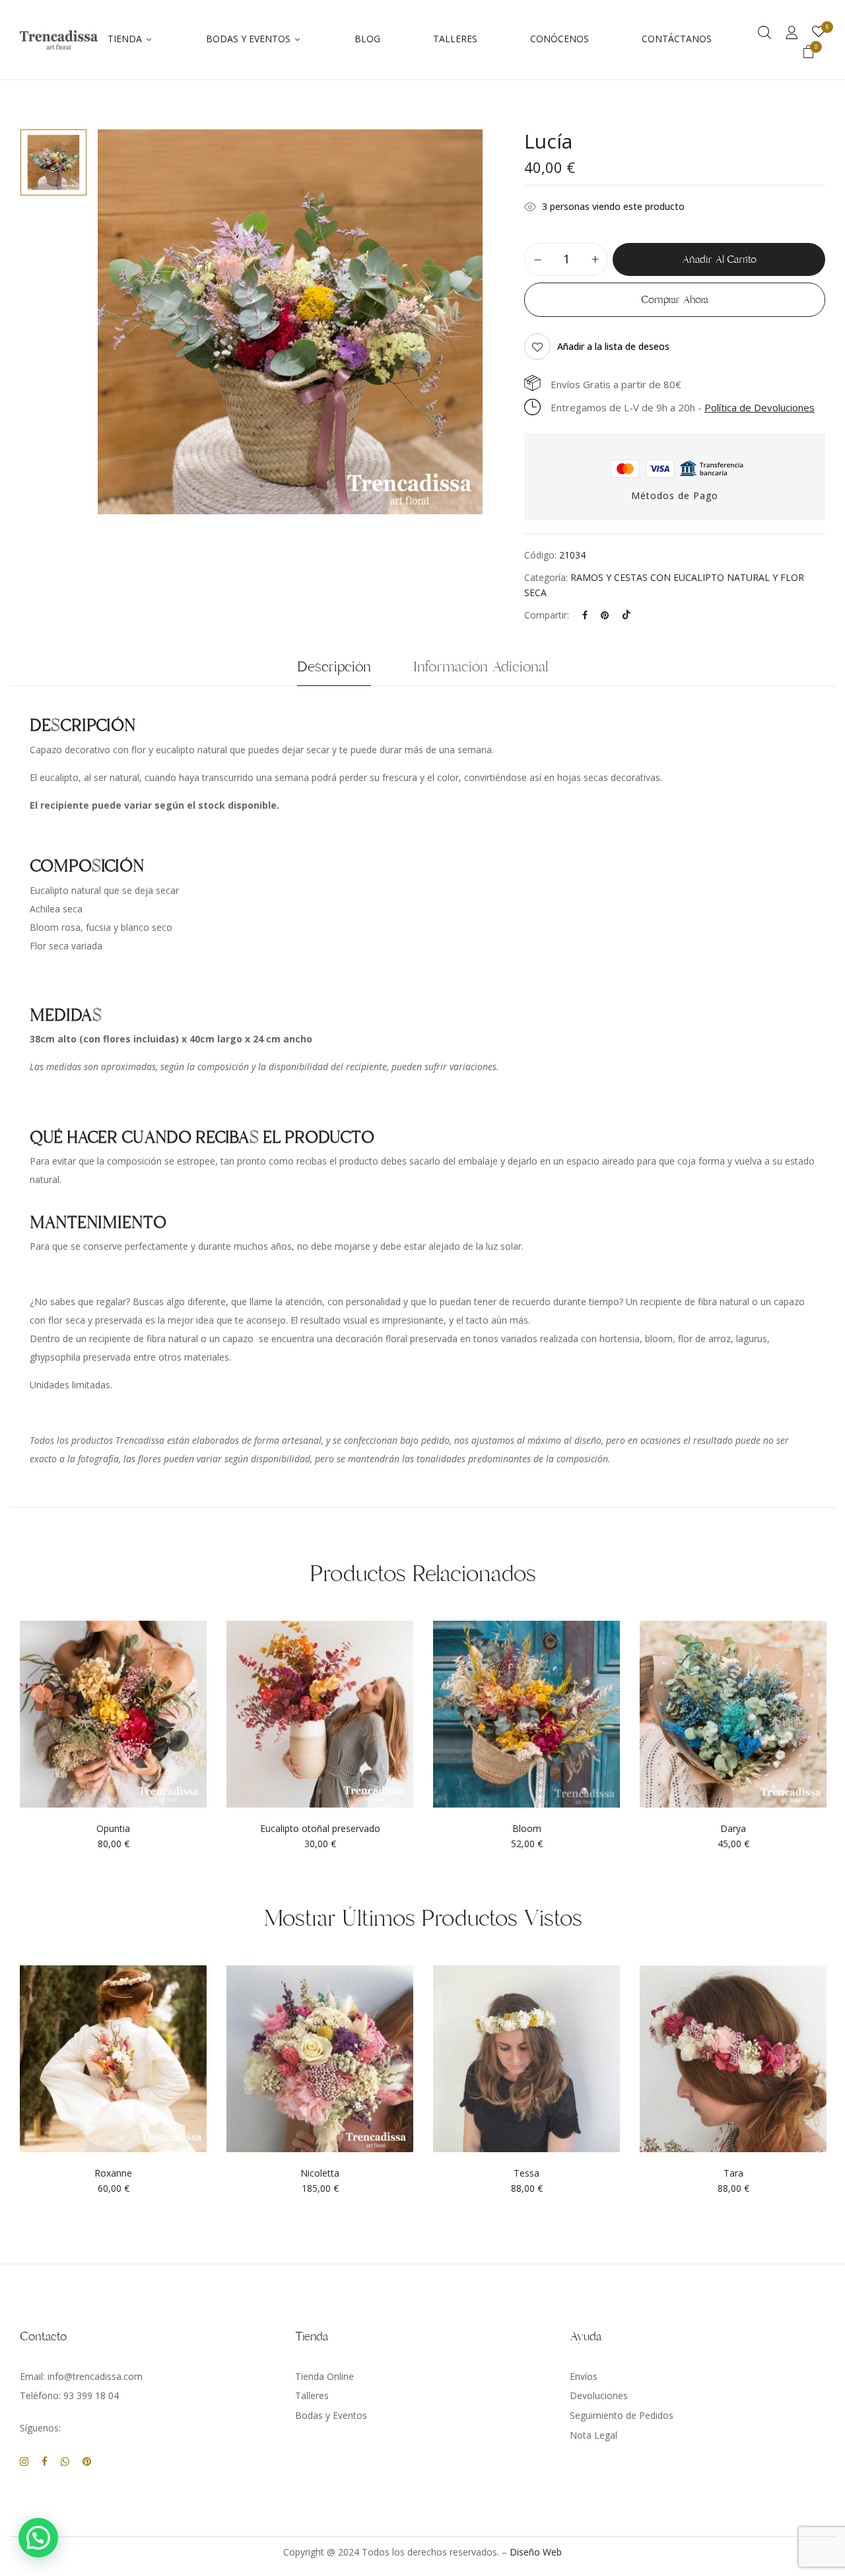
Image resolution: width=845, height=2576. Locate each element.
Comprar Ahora (675, 300)
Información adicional (481, 667)
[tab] (334, 670)
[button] (809, 53)
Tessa (526, 2174)
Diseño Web (536, 2552)
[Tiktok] (626, 615)
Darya (733, 1829)
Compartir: (547, 615)
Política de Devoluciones (760, 407)
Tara (733, 2174)
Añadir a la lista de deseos (613, 346)
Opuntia (113, 1829)
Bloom (527, 1829)
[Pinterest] (605, 615)
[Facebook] (585, 615)
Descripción (334, 667)
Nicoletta (320, 2174)
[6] (819, 32)
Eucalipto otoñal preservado (320, 1829)
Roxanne (113, 2174)
